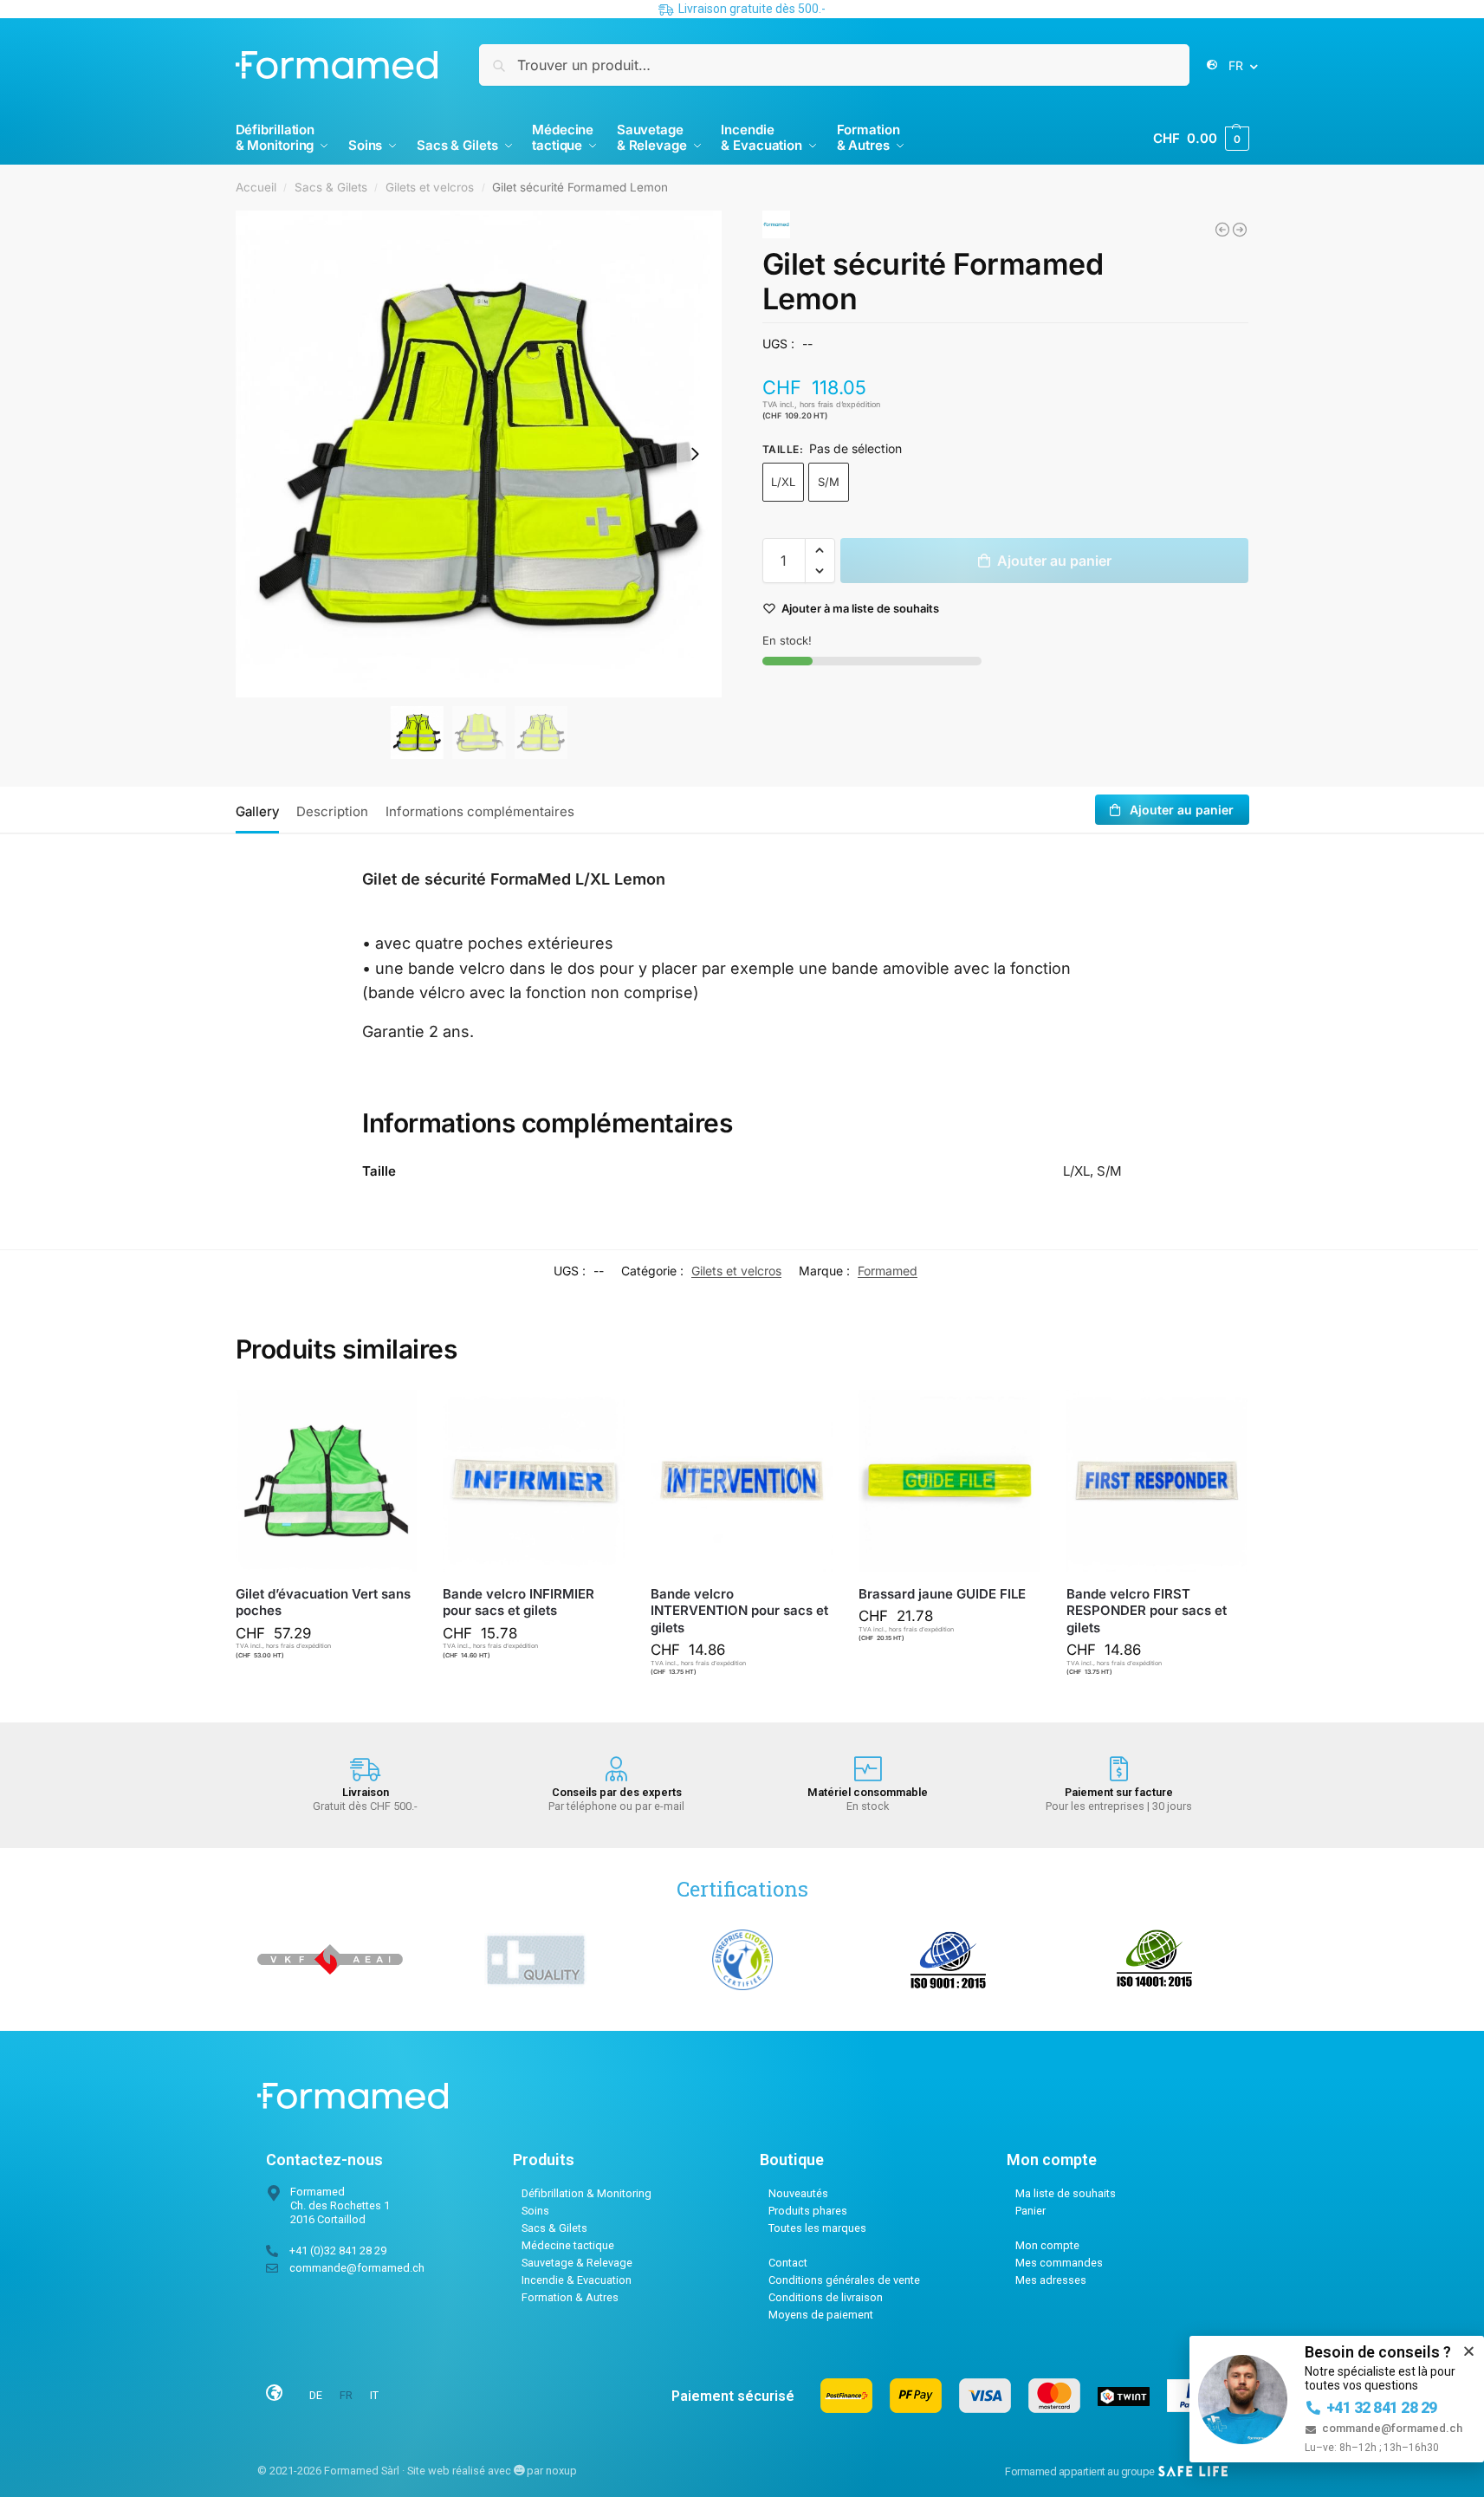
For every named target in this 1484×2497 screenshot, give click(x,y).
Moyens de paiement (821, 2315)
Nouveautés (798, 2193)
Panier (1030, 2211)
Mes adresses (1051, 2280)
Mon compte (1047, 2245)
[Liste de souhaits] (391, 1416)
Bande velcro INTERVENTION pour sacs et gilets (739, 1611)
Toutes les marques (817, 2228)
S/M (829, 482)
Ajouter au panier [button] (334, 1687)
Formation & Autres (570, 2297)
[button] (1201, 139)
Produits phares (808, 2211)
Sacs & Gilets (331, 187)
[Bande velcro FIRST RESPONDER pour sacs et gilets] (1157, 1481)
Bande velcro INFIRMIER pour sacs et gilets (518, 1602)
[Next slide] (695, 454)
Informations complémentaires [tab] (480, 811)
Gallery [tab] (257, 811)
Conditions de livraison (826, 2297)
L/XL (783, 482)
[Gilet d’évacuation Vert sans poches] (327, 1481)
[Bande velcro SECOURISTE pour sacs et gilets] (1240, 230)
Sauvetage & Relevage (577, 2263)
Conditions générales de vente (844, 2280)
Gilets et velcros (430, 187)
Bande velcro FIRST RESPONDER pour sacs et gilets (1147, 1611)
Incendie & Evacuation (577, 2280)
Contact (788, 2263)
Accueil (256, 187)
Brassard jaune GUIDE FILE (942, 1594)
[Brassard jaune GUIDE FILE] (1222, 230)
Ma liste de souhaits (1066, 2193)
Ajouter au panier (1054, 561)
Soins (535, 2211)
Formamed (888, 1271)
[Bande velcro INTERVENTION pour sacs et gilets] (742, 1481)
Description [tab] (332, 811)
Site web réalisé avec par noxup (492, 2471)
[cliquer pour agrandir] (479, 454)
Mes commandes (1059, 2263)
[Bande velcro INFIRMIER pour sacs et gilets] (534, 1481)
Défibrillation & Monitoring (586, 2193)
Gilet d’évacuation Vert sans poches (323, 1602)
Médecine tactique (568, 2245)
